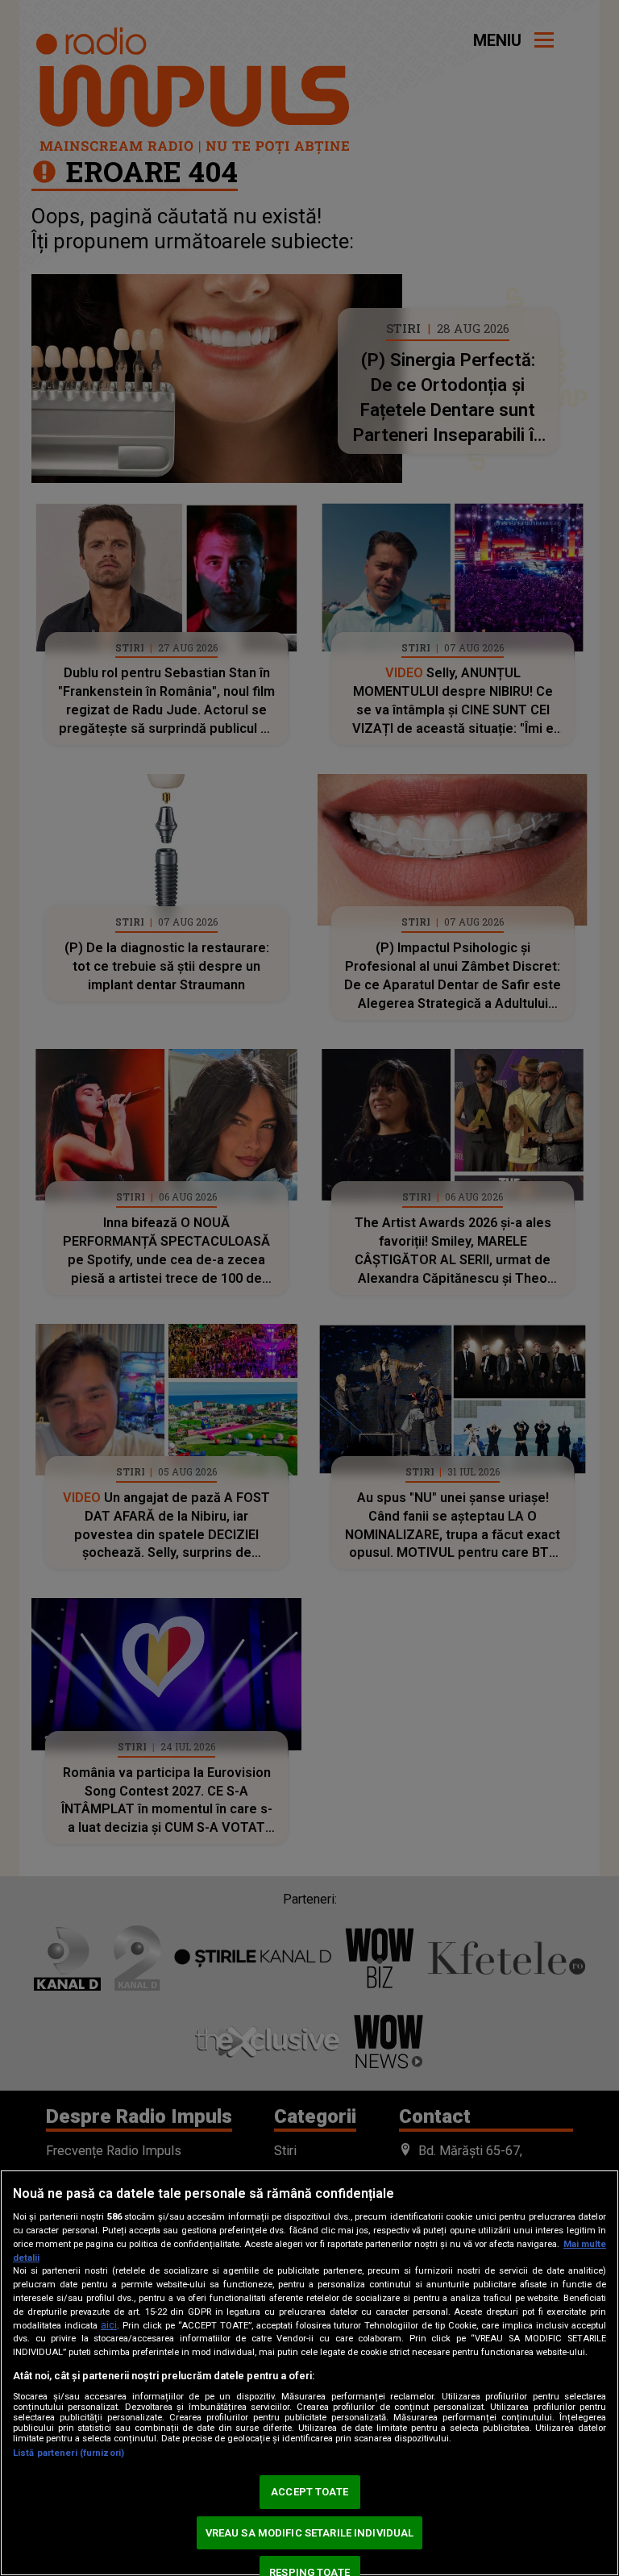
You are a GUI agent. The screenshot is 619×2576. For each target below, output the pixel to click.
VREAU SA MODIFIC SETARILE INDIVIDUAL (310, 2533)
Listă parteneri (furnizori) (69, 2453)
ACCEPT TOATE (309, 2492)
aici (109, 2325)
